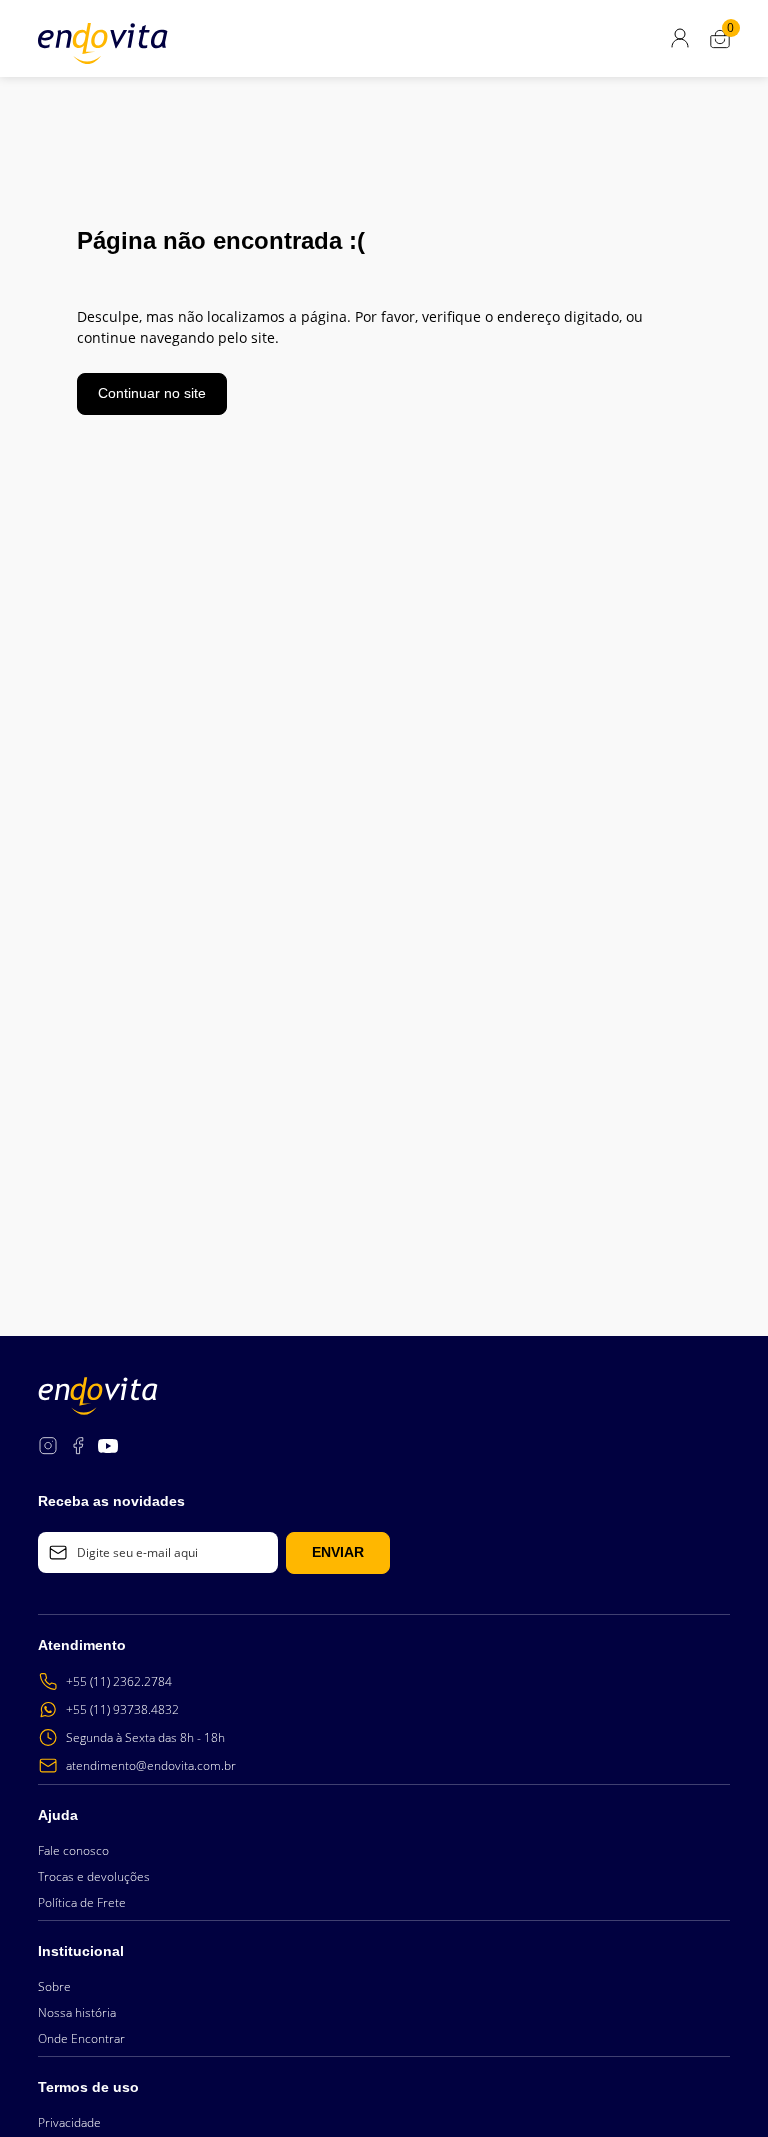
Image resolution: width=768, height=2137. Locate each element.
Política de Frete (82, 1902)
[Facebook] (78, 1448)
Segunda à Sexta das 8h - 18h (145, 1737)
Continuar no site (152, 393)
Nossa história (77, 2012)
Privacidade (69, 2122)
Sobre (54, 1986)
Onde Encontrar (81, 2038)
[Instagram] (48, 1448)
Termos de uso (88, 2087)
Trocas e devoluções (94, 1876)
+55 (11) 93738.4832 (122, 1709)
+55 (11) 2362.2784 (119, 1681)
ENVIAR (338, 1552)
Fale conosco (73, 1850)
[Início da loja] (103, 43)
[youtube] (108, 1448)
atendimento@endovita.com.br (151, 1765)
